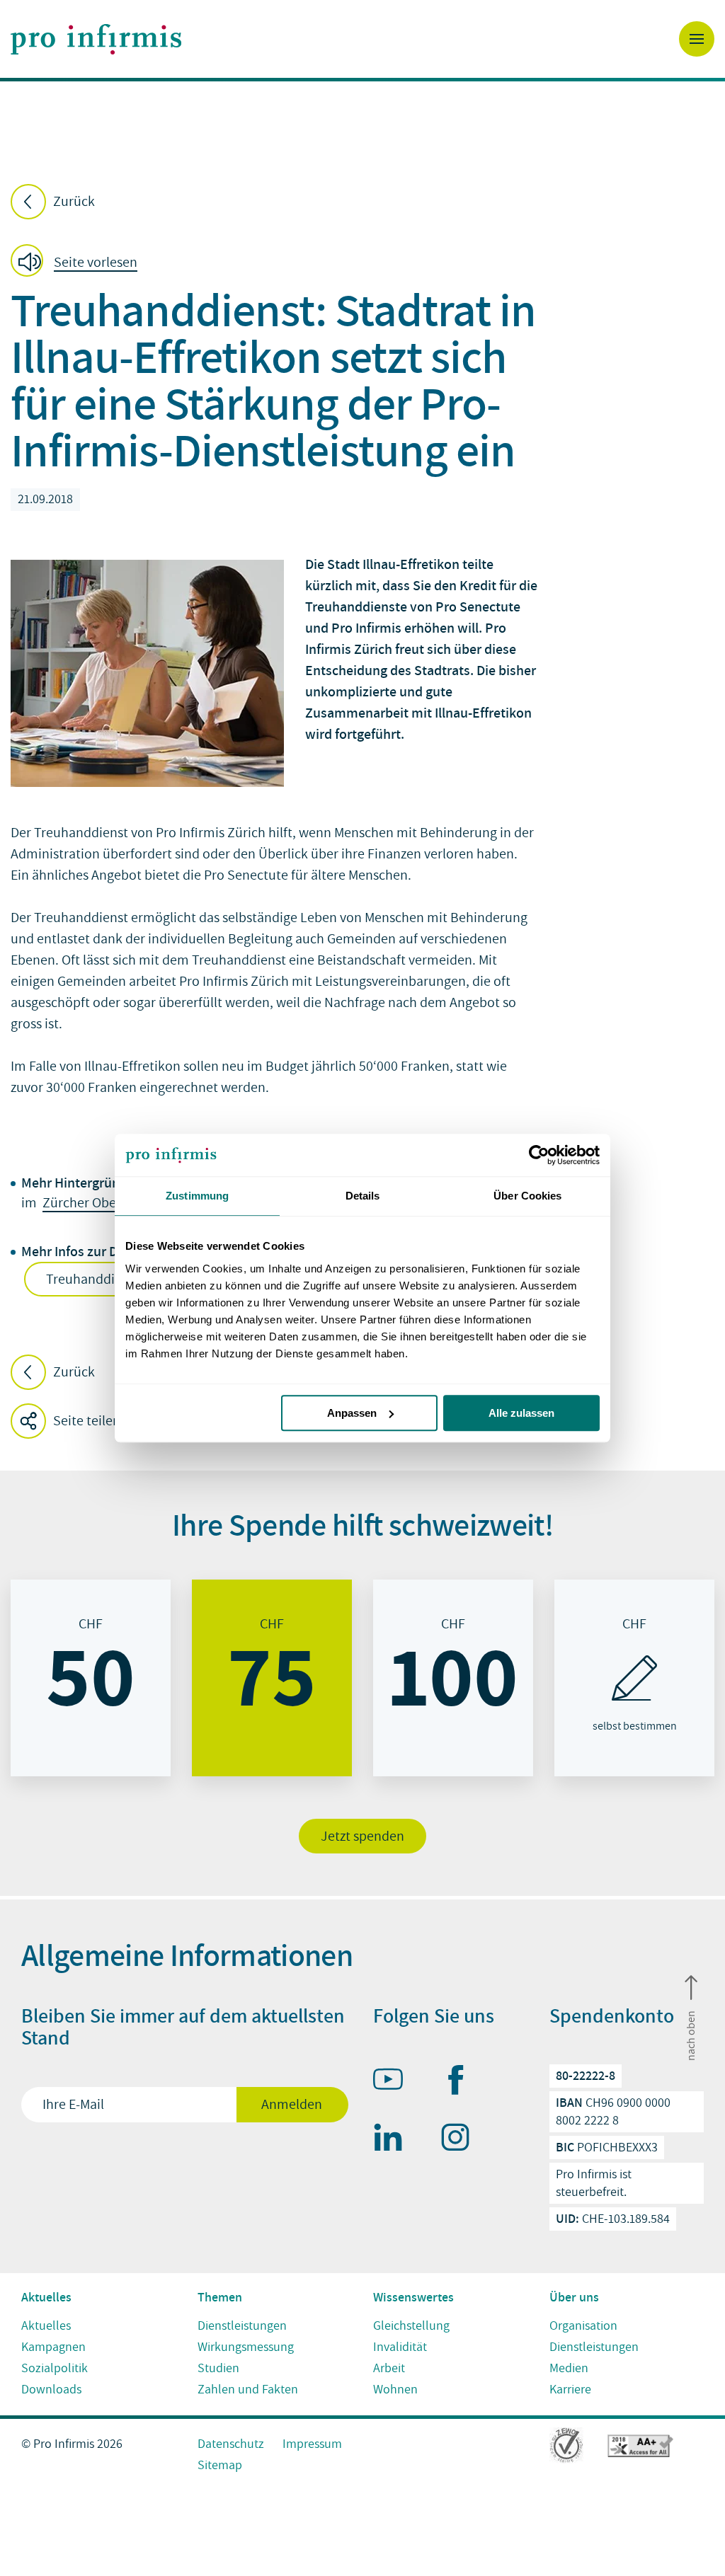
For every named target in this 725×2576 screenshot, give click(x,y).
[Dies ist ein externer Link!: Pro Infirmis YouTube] (394, 2082)
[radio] (91, 1678)
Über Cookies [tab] (527, 1196)
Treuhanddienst (95, 1280)
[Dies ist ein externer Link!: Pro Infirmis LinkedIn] (394, 2140)
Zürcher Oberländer (101, 1203)
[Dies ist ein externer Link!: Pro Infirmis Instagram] (462, 2140)
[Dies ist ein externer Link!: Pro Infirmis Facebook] (462, 2083)
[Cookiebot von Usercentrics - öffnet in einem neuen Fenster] (538, 1155)
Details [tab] (363, 1196)
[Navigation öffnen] (697, 39)
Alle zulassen (521, 1413)
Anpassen (352, 1413)
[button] (78, 263)
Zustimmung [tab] (197, 1196)
